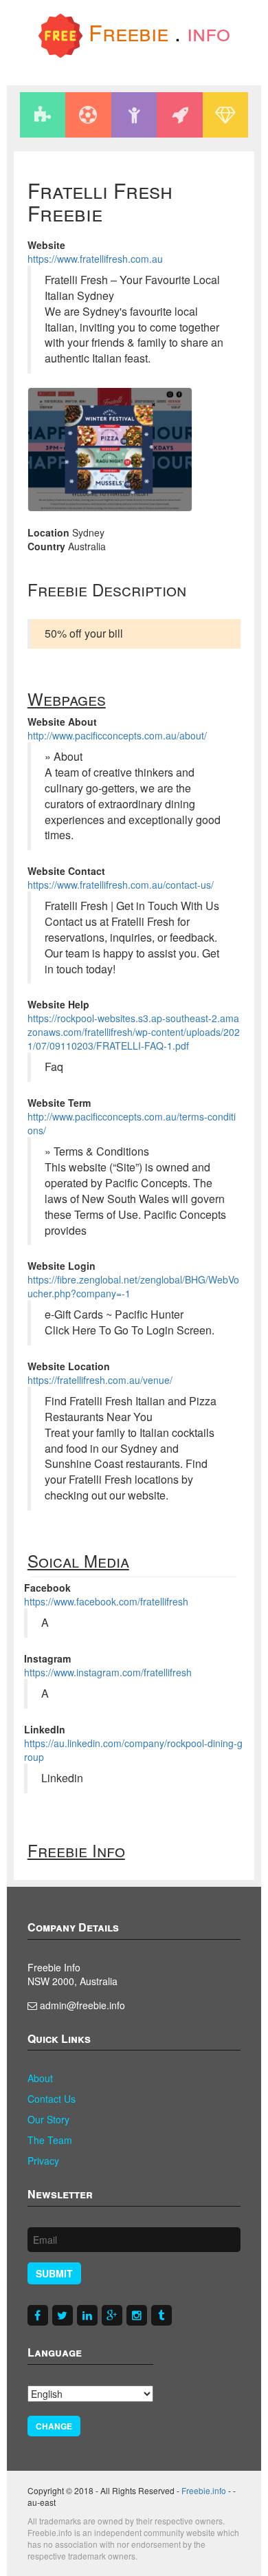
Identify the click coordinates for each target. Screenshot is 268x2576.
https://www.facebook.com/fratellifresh (106, 1601)
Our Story (48, 2119)
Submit (54, 2273)
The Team (50, 2140)
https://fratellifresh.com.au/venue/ (100, 1380)
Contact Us (52, 2099)
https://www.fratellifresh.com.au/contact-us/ (121, 885)
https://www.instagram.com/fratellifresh (108, 1672)
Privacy (43, 2161)
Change (54, 2426)
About (40, 2078)
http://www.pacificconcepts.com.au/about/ (117, 735)
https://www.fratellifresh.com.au (95, 259)
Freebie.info (204, 2490)
